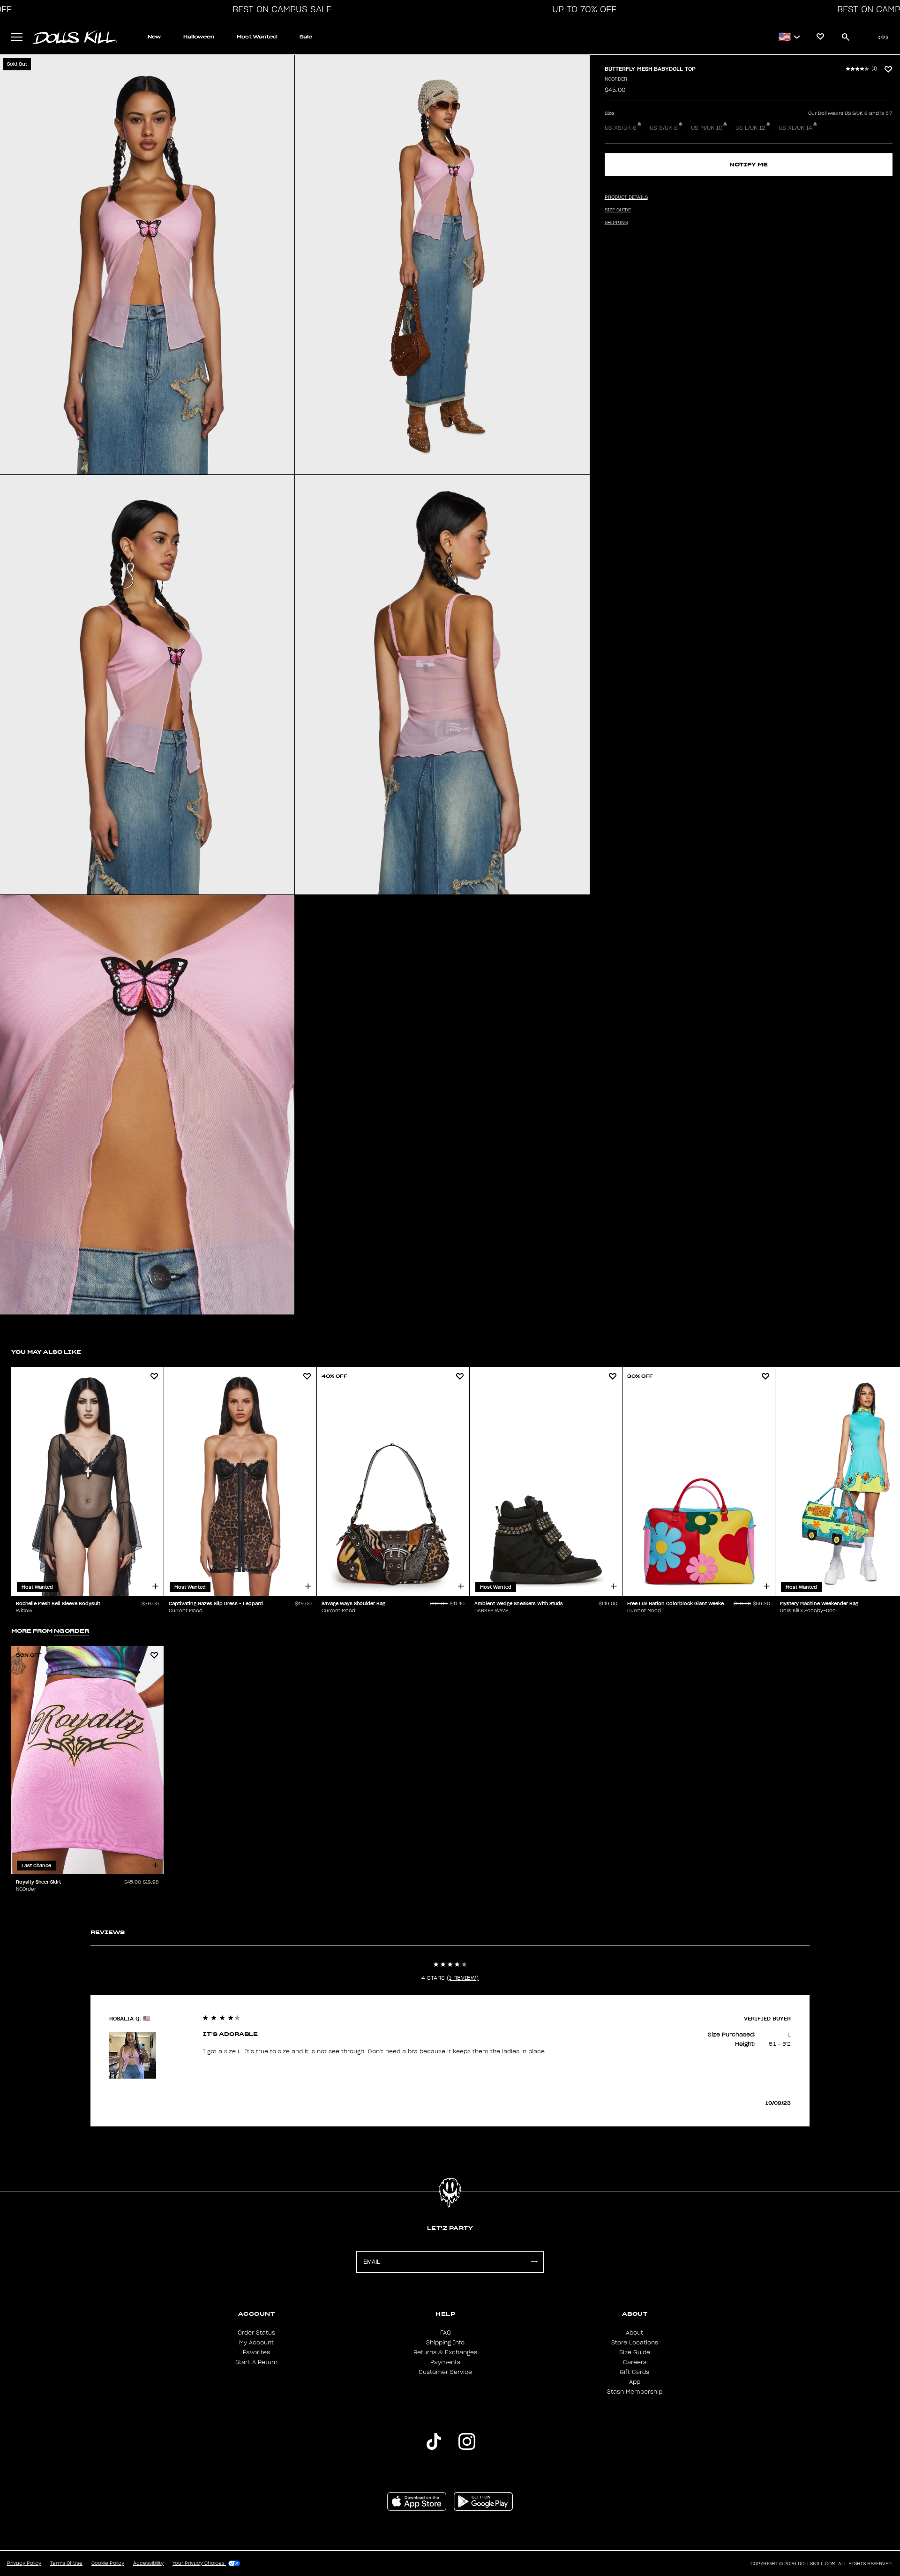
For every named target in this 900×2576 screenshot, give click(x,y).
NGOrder (616, 79)
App (635, 2382)
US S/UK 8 (664, 128)
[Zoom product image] (147, 265)
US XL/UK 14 (795, 128)
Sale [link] (306, 37)
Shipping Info (445, 2343)
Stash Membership (635, 2392)
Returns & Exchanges (445, 2352)
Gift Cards (634, 2372)
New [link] (154, 37)
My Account (256, 2343)
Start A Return (256, 2362)
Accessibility (148, 2563)
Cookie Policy (108, 2563)
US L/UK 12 (750, 128)
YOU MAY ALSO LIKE (46, 1352)
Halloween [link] (199, 37)
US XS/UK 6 (621, 128)
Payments (445, 2362)
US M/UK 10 (707, 128)
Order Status (256, 2333)
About (634, 2333)
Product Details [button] (626, 197)
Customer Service (445, 2372)
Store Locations (635, 2343)
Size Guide (635, 2352)
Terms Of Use (66, 2563)
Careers (635, 2362)
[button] (279, 9)
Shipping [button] (616, 223)
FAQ (446, 2333)
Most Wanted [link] (257, 37)
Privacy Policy (24, 2563)
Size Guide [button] (618, 210)
